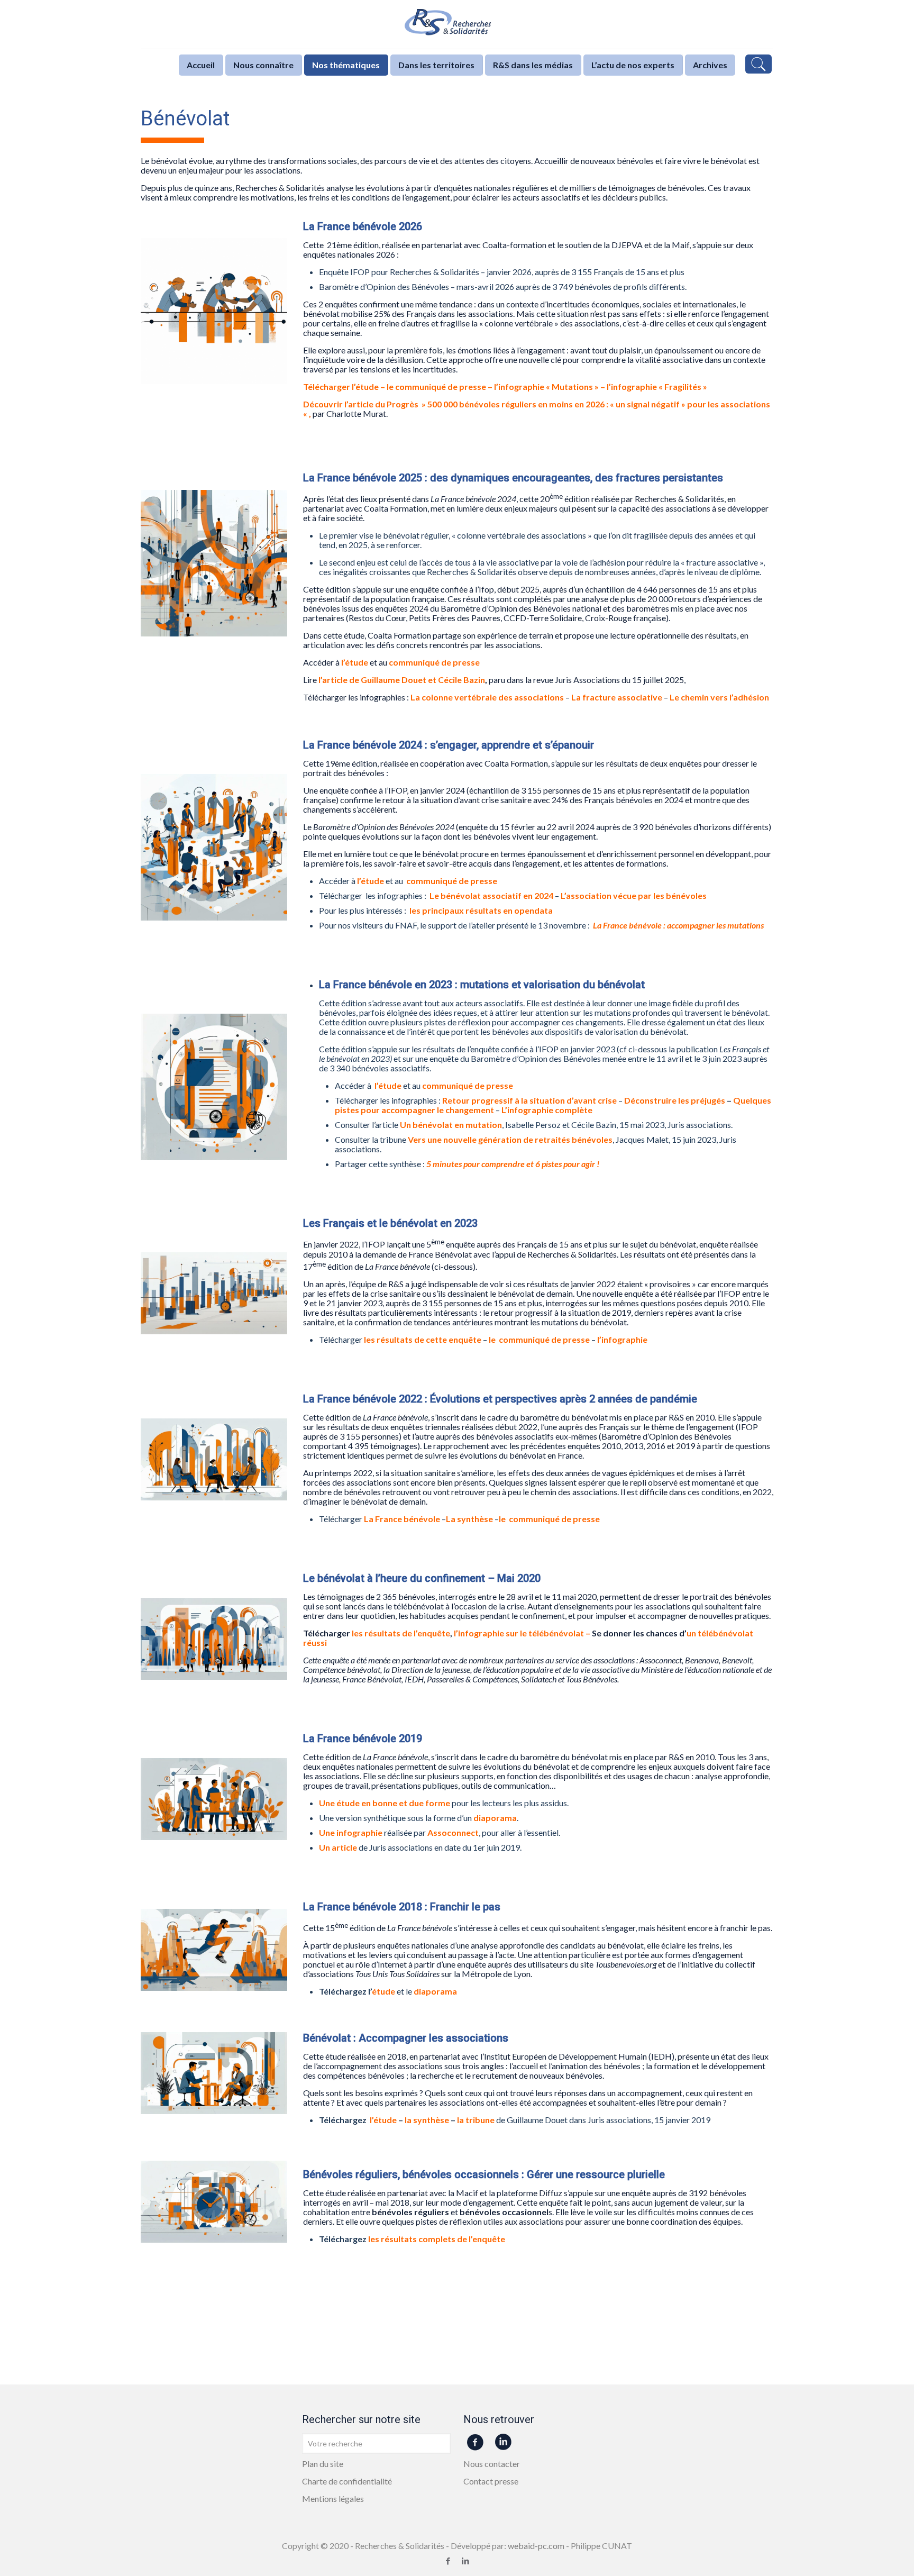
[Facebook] (448, 2561)
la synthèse (427, 2120)
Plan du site (323, 2464)
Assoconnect (453, 1832)
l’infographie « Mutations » (546, 386)
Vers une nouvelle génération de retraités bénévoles (510, 1139)
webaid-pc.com (536, 2546)
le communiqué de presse (436, 386)
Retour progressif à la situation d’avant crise (529, 1100)
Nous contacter (492, 2464)
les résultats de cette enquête (423, 1339)
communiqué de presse (452, 881)
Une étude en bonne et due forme (385, 1803)
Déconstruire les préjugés (675, 1100)
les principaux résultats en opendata (481, 910)
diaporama (495, 1818)
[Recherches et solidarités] (457, 24)
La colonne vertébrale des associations (487, 697)
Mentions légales (333, 2498)
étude (383, 1991)
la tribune (476, 2120)
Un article (338, 1847)
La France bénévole (403, 1519)
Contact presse (491, 2481)
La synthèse (469, 1519)
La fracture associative (617, 697)
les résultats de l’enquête (401, 1633)
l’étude (365, 386)
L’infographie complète (547, 1110)
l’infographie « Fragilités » (657, 386)
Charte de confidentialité (347, 2481)
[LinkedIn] (466, 2561)
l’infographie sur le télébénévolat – (523, 1633)
